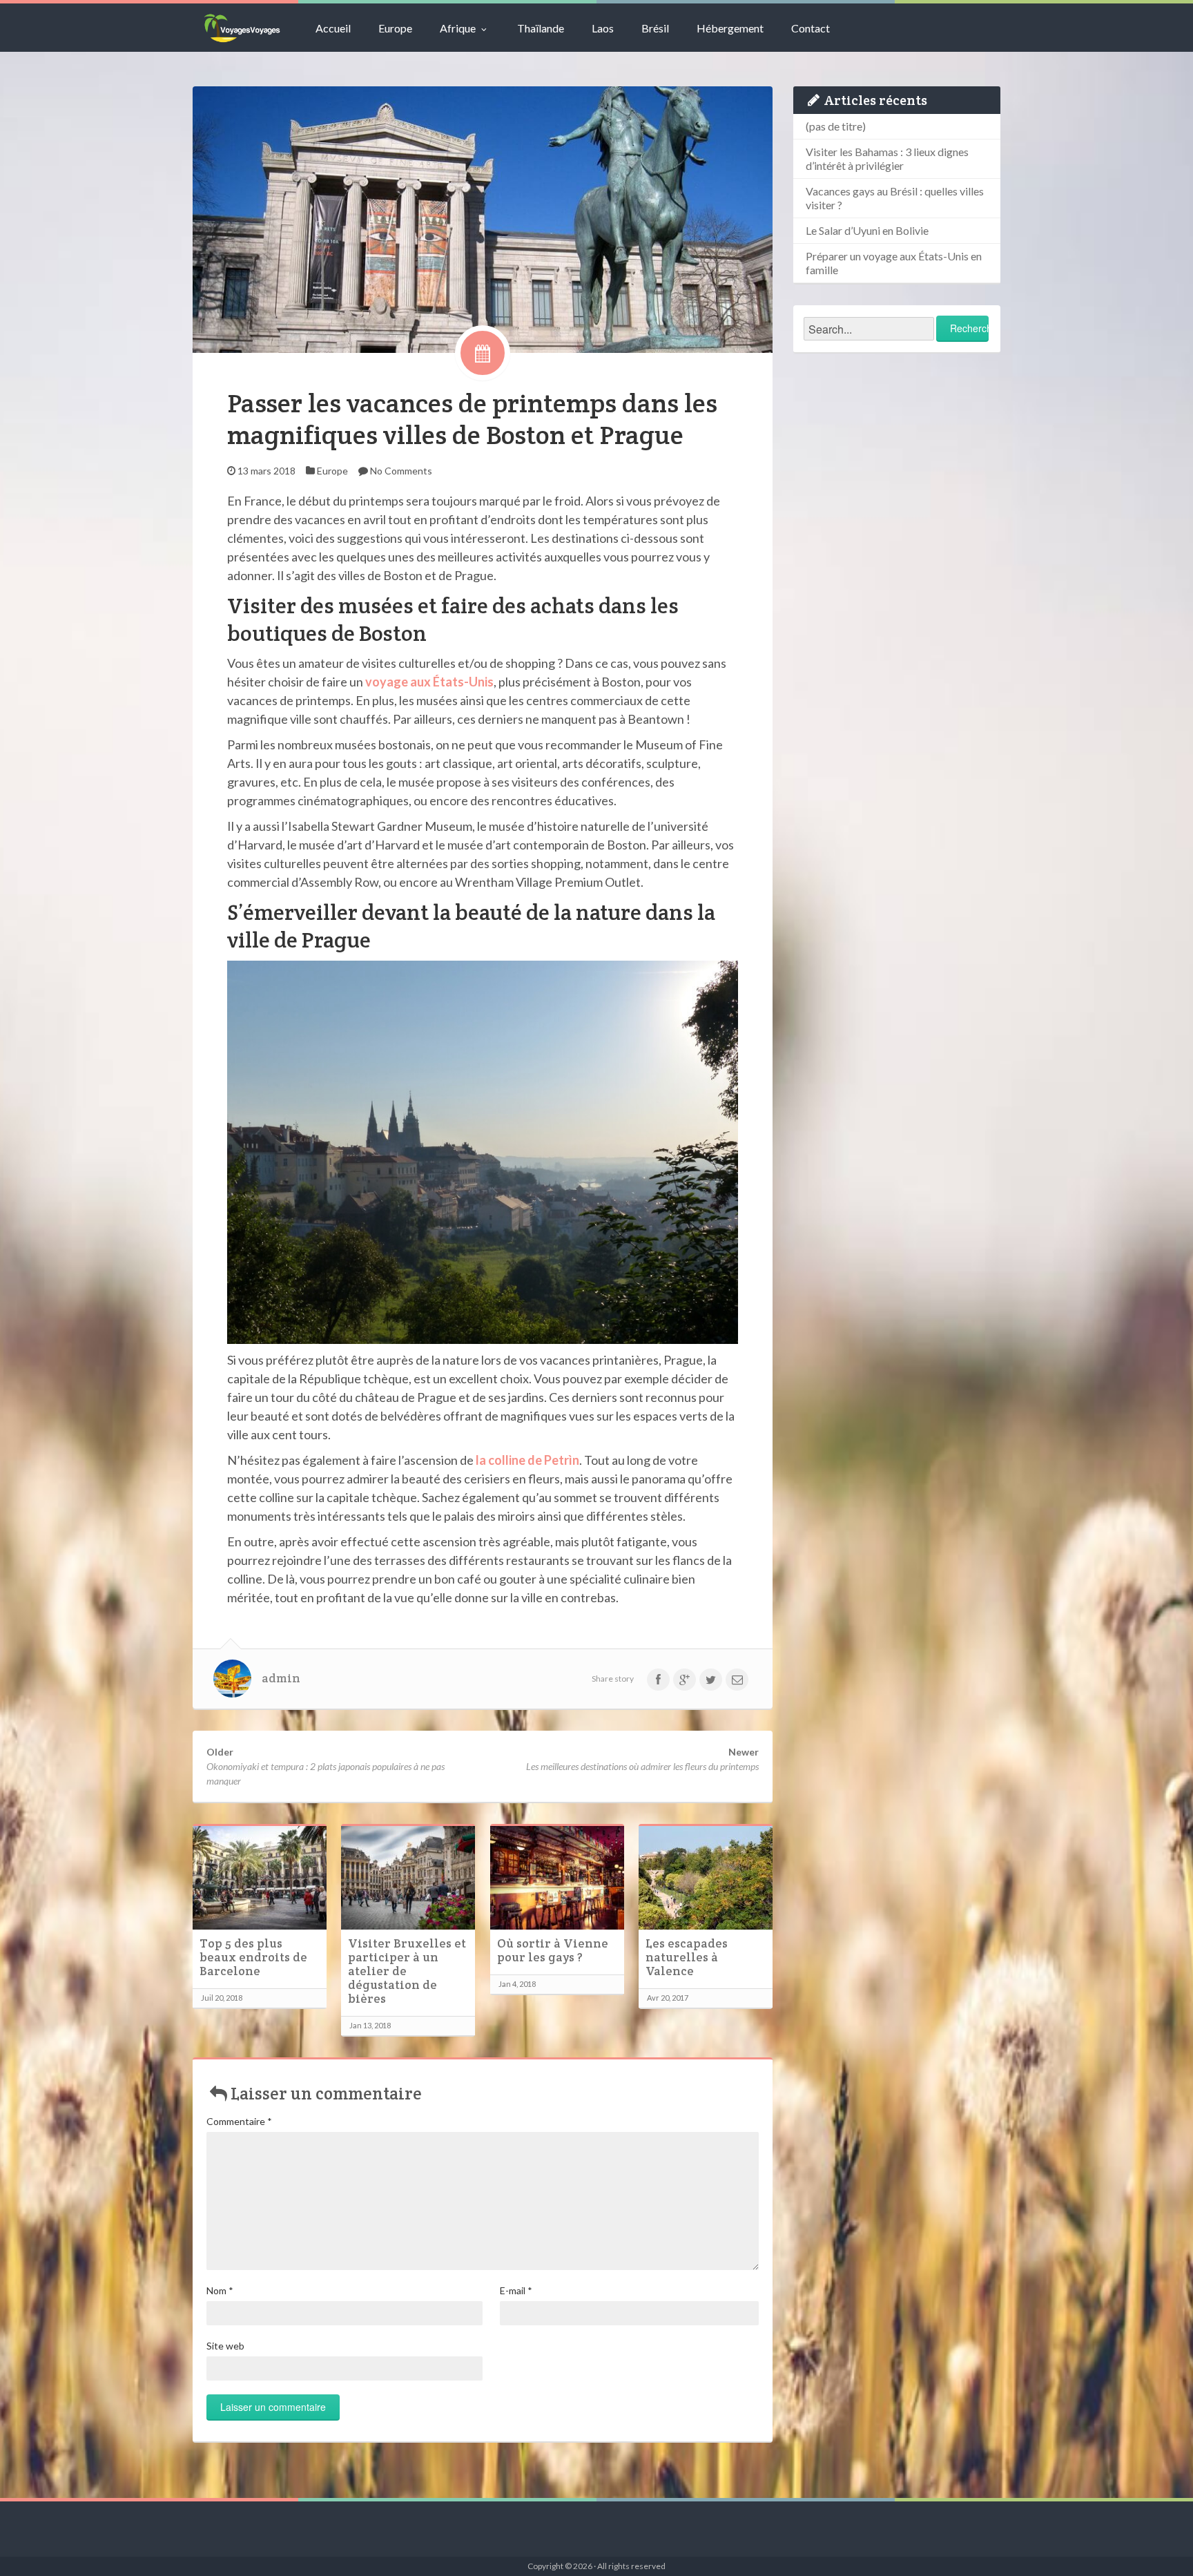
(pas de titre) (836, 126)
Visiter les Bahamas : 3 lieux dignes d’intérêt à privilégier (887, 158)
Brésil (655, 28)
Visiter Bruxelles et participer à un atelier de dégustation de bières (407, 1971)
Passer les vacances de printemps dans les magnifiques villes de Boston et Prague (472, 419)
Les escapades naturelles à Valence (687, 1957)
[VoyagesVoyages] (242, 28)
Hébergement (730, 28)
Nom (220, 2290)
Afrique (458, 28)
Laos (603, 28)
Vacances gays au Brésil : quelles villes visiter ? (895, 198)
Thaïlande (541, 28)
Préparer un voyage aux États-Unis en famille (894, 263)
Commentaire (239, 2121)
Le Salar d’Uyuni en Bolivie (867, 230)
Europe (395, 28)
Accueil (333, 28)
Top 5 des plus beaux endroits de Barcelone (253, 1957)
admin (281, 1678)
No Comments (401, 471)
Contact (811, 28)
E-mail (516, 2290)
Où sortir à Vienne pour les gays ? (553, 1950)
